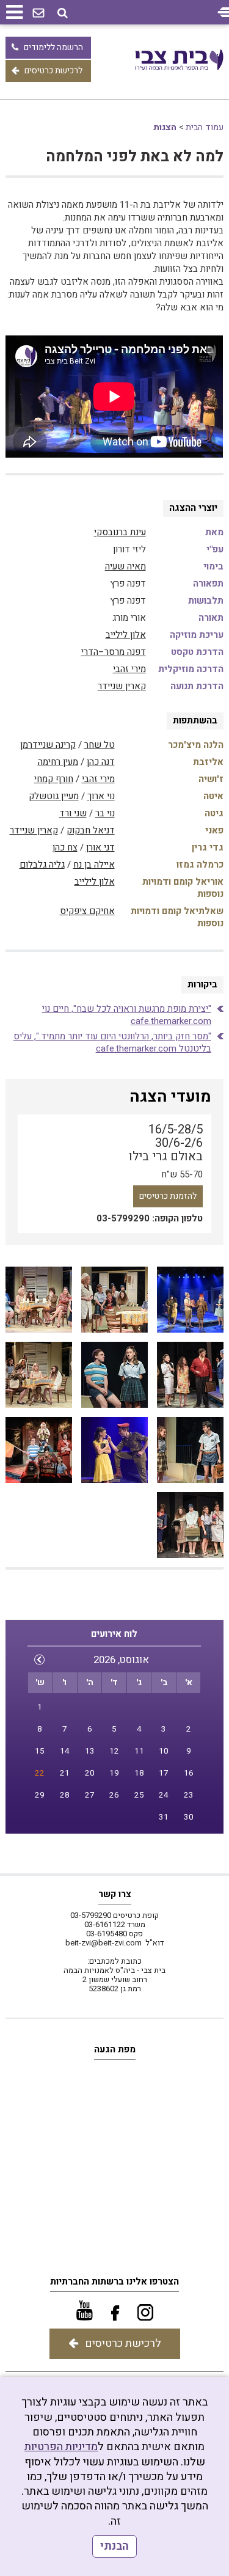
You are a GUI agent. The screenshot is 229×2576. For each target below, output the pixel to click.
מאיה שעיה (125, 566)
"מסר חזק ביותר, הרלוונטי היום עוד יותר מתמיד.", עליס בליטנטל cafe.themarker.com (112, 1042)
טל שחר (100, 745)
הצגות (165, 127)
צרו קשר (115, 1894)
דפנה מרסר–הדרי (114, 652)
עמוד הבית (205, 127)
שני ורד (73, 813)
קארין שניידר (122, 686)
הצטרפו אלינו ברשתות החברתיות (114, 2281)
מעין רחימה (58, 762)
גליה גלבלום (42, 865)
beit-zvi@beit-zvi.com (104, 1943)
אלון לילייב (126, 635)
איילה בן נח (94, 865)
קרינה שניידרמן (48, 745)
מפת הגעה (115, 2049)
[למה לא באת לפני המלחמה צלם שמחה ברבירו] (190, 1300)
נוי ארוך (101, 796)
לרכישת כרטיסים (53, 71)
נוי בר (105, 813)
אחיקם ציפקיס (87, 911)
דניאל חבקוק (91, 830)
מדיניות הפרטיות (61, 2447)
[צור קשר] (38, 13)
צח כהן (65, 847)
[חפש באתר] (63, 13)
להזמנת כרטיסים (168, 1196)
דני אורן (100, 847)
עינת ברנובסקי (120, 532)
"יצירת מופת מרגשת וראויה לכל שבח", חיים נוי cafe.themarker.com (127, 1015)
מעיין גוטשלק (54, 796)
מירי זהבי (129, 669)
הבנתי (114, 2546)
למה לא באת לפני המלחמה (135, 157)
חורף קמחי (54, 779)
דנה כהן (101, 762)
